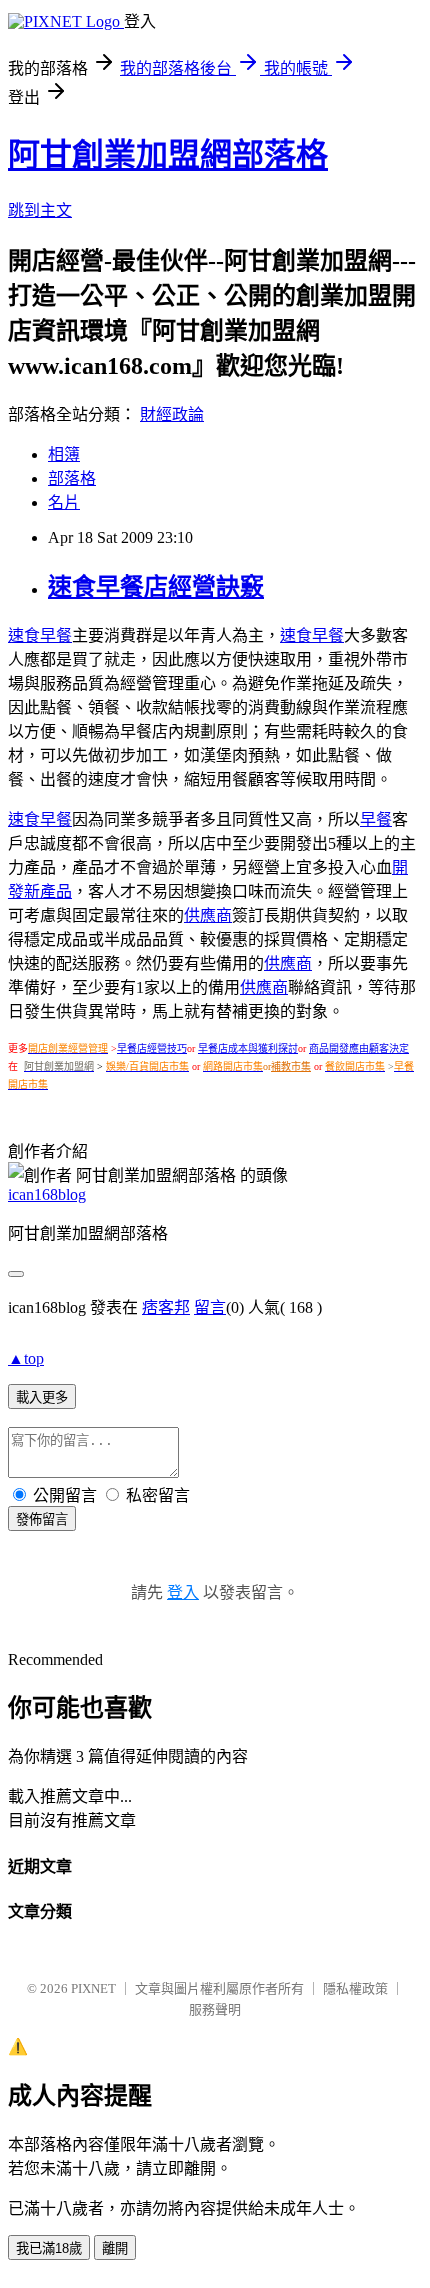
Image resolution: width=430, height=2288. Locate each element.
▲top (26, 1358)
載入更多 (42, 1397)
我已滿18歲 (49, 2248)
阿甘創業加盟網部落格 (168, 155)
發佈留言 (42, 1519)
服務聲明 (215, 2009)
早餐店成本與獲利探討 (248, 1048)
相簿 (64, 454)
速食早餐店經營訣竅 (156, 587)
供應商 (208, 915)
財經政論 (172, 414)
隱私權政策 (355, 1988)
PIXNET (93, 1988)
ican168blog (47, 1194)
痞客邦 (166, 1307)
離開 (115, 2248)
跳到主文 (40, 210)
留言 (210, 1307)
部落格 (72, 478)
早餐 (376, 819)
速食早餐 (40, 635)
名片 (64, 502)
